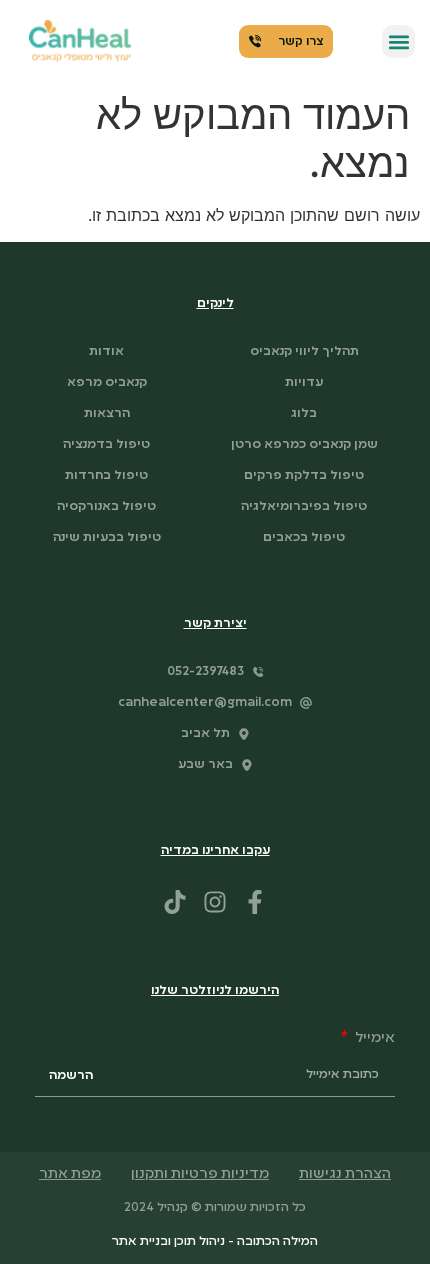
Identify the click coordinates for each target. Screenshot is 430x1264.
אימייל (373, 1038)
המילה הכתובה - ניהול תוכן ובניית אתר (215, 1242)
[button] (398, 41)
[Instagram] (215, 902)
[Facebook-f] (255, 902)
